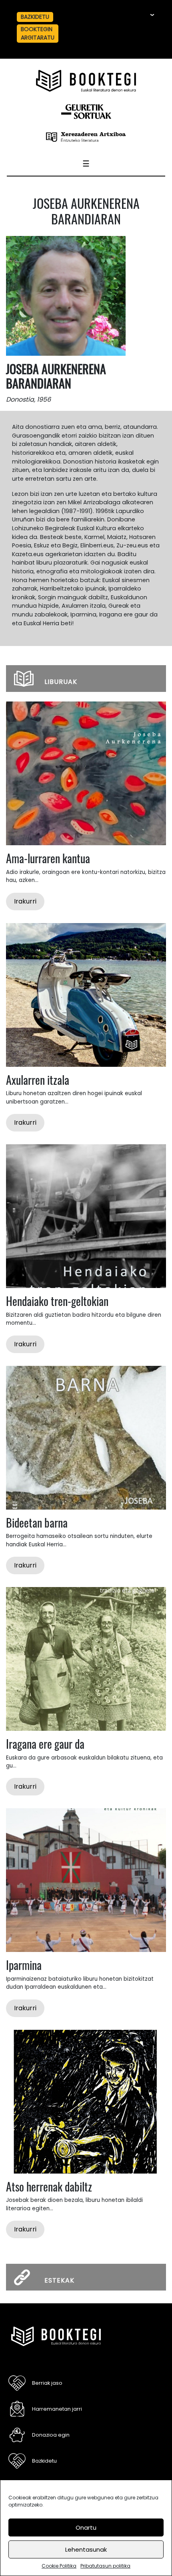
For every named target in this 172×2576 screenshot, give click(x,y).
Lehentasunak (86, 2549)
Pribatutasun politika (105, 2566)
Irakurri (25, 901)
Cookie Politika (59, 2566)
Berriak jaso (47, 2383)
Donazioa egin (51, 2435)
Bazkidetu (35, 17)
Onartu (86, 2527)
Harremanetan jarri (57, 2409)
